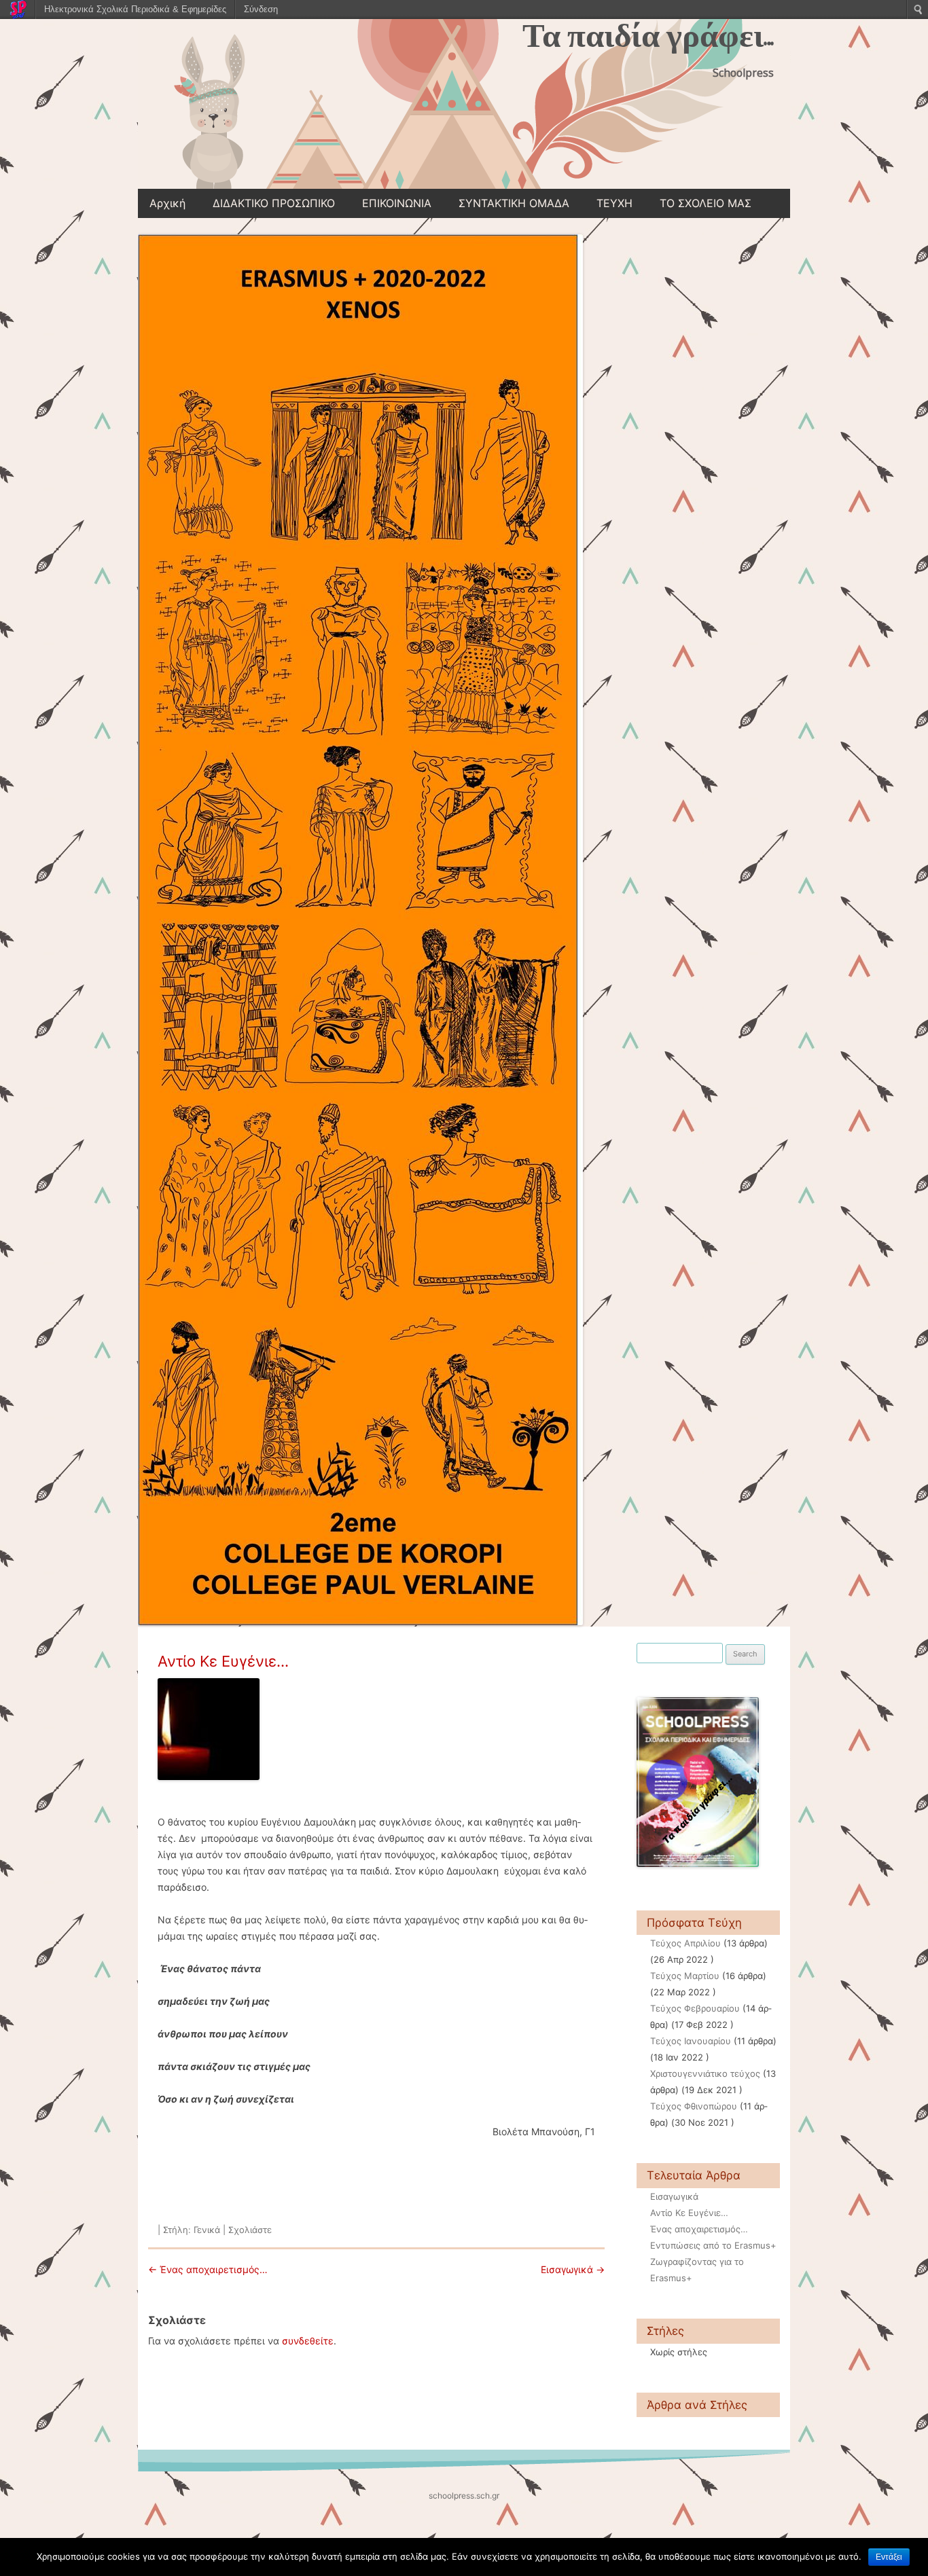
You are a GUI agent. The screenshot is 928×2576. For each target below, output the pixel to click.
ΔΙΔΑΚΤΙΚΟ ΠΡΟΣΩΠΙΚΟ (274, 203)
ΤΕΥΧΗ (614, 203)
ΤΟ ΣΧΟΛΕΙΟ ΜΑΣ (706, 203)
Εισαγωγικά (573, 2269)
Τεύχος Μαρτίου (685, 1976)
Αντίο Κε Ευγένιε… (223, 1661)
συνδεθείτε (308, 2341)
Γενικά (207, 2230)
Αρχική (167, 203)
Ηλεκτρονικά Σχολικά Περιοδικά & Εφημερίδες (135, 9)
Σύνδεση (261, 9)
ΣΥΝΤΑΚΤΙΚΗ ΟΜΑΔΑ (514, 203)
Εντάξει (889, 2557)
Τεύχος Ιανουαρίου (691, 2041)
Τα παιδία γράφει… (648, 36)
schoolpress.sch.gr (464, 2496)
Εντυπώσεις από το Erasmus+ (713, 2245)
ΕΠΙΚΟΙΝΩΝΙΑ (397, 203)
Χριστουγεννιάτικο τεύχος (705, 2073)
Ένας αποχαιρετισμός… (208, 2269)
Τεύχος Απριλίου (685, 1943)
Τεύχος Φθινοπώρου (694, 2106)
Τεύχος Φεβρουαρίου (695, 2008)
